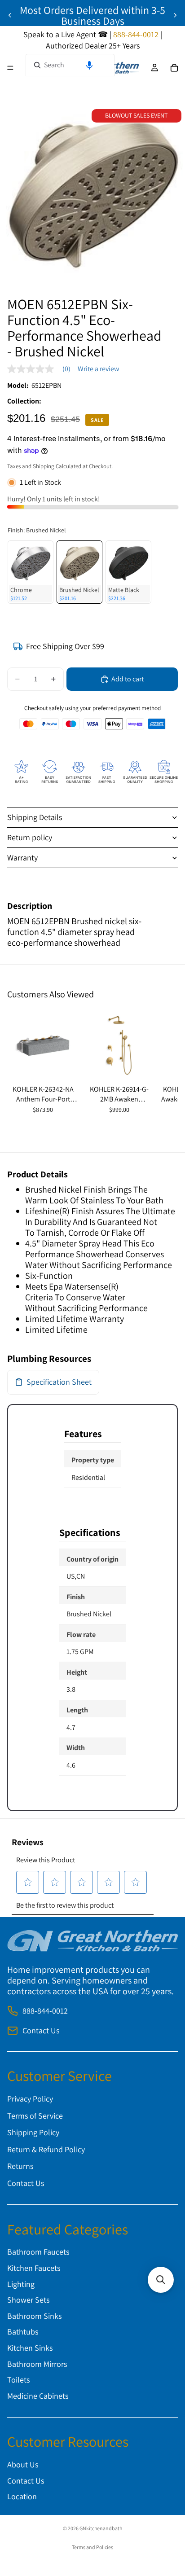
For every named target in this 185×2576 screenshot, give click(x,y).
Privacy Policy (30, 2099)
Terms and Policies (92, 2547)
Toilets (18, 2380)
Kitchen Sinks (30, 2347)
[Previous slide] (10, 15)
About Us (23, 2464)
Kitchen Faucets (34, 2267)
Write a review (98, 369)
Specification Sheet (59, 1382)
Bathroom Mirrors (37, 2363)
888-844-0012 (45, 2011)
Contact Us (41, 2030)
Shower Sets (28, 2300)
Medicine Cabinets (38, 2395)
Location (22, 2496)
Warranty (22, 858)
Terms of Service (35, 2115)
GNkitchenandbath (101, 2528)
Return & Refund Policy (46, 2149)
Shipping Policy (33, 2132)
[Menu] (10, 68)
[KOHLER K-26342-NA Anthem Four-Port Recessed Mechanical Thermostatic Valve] (43, 1045)
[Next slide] (175, 15)
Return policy (30, 837)
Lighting (21, 2284)
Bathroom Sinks (34, 2315)
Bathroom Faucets (38, 2252)
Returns (20, 2166)
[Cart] (174, 68)
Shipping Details (35, 817)
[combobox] (70, 65)
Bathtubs (23, 2332)
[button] (89, 65)
